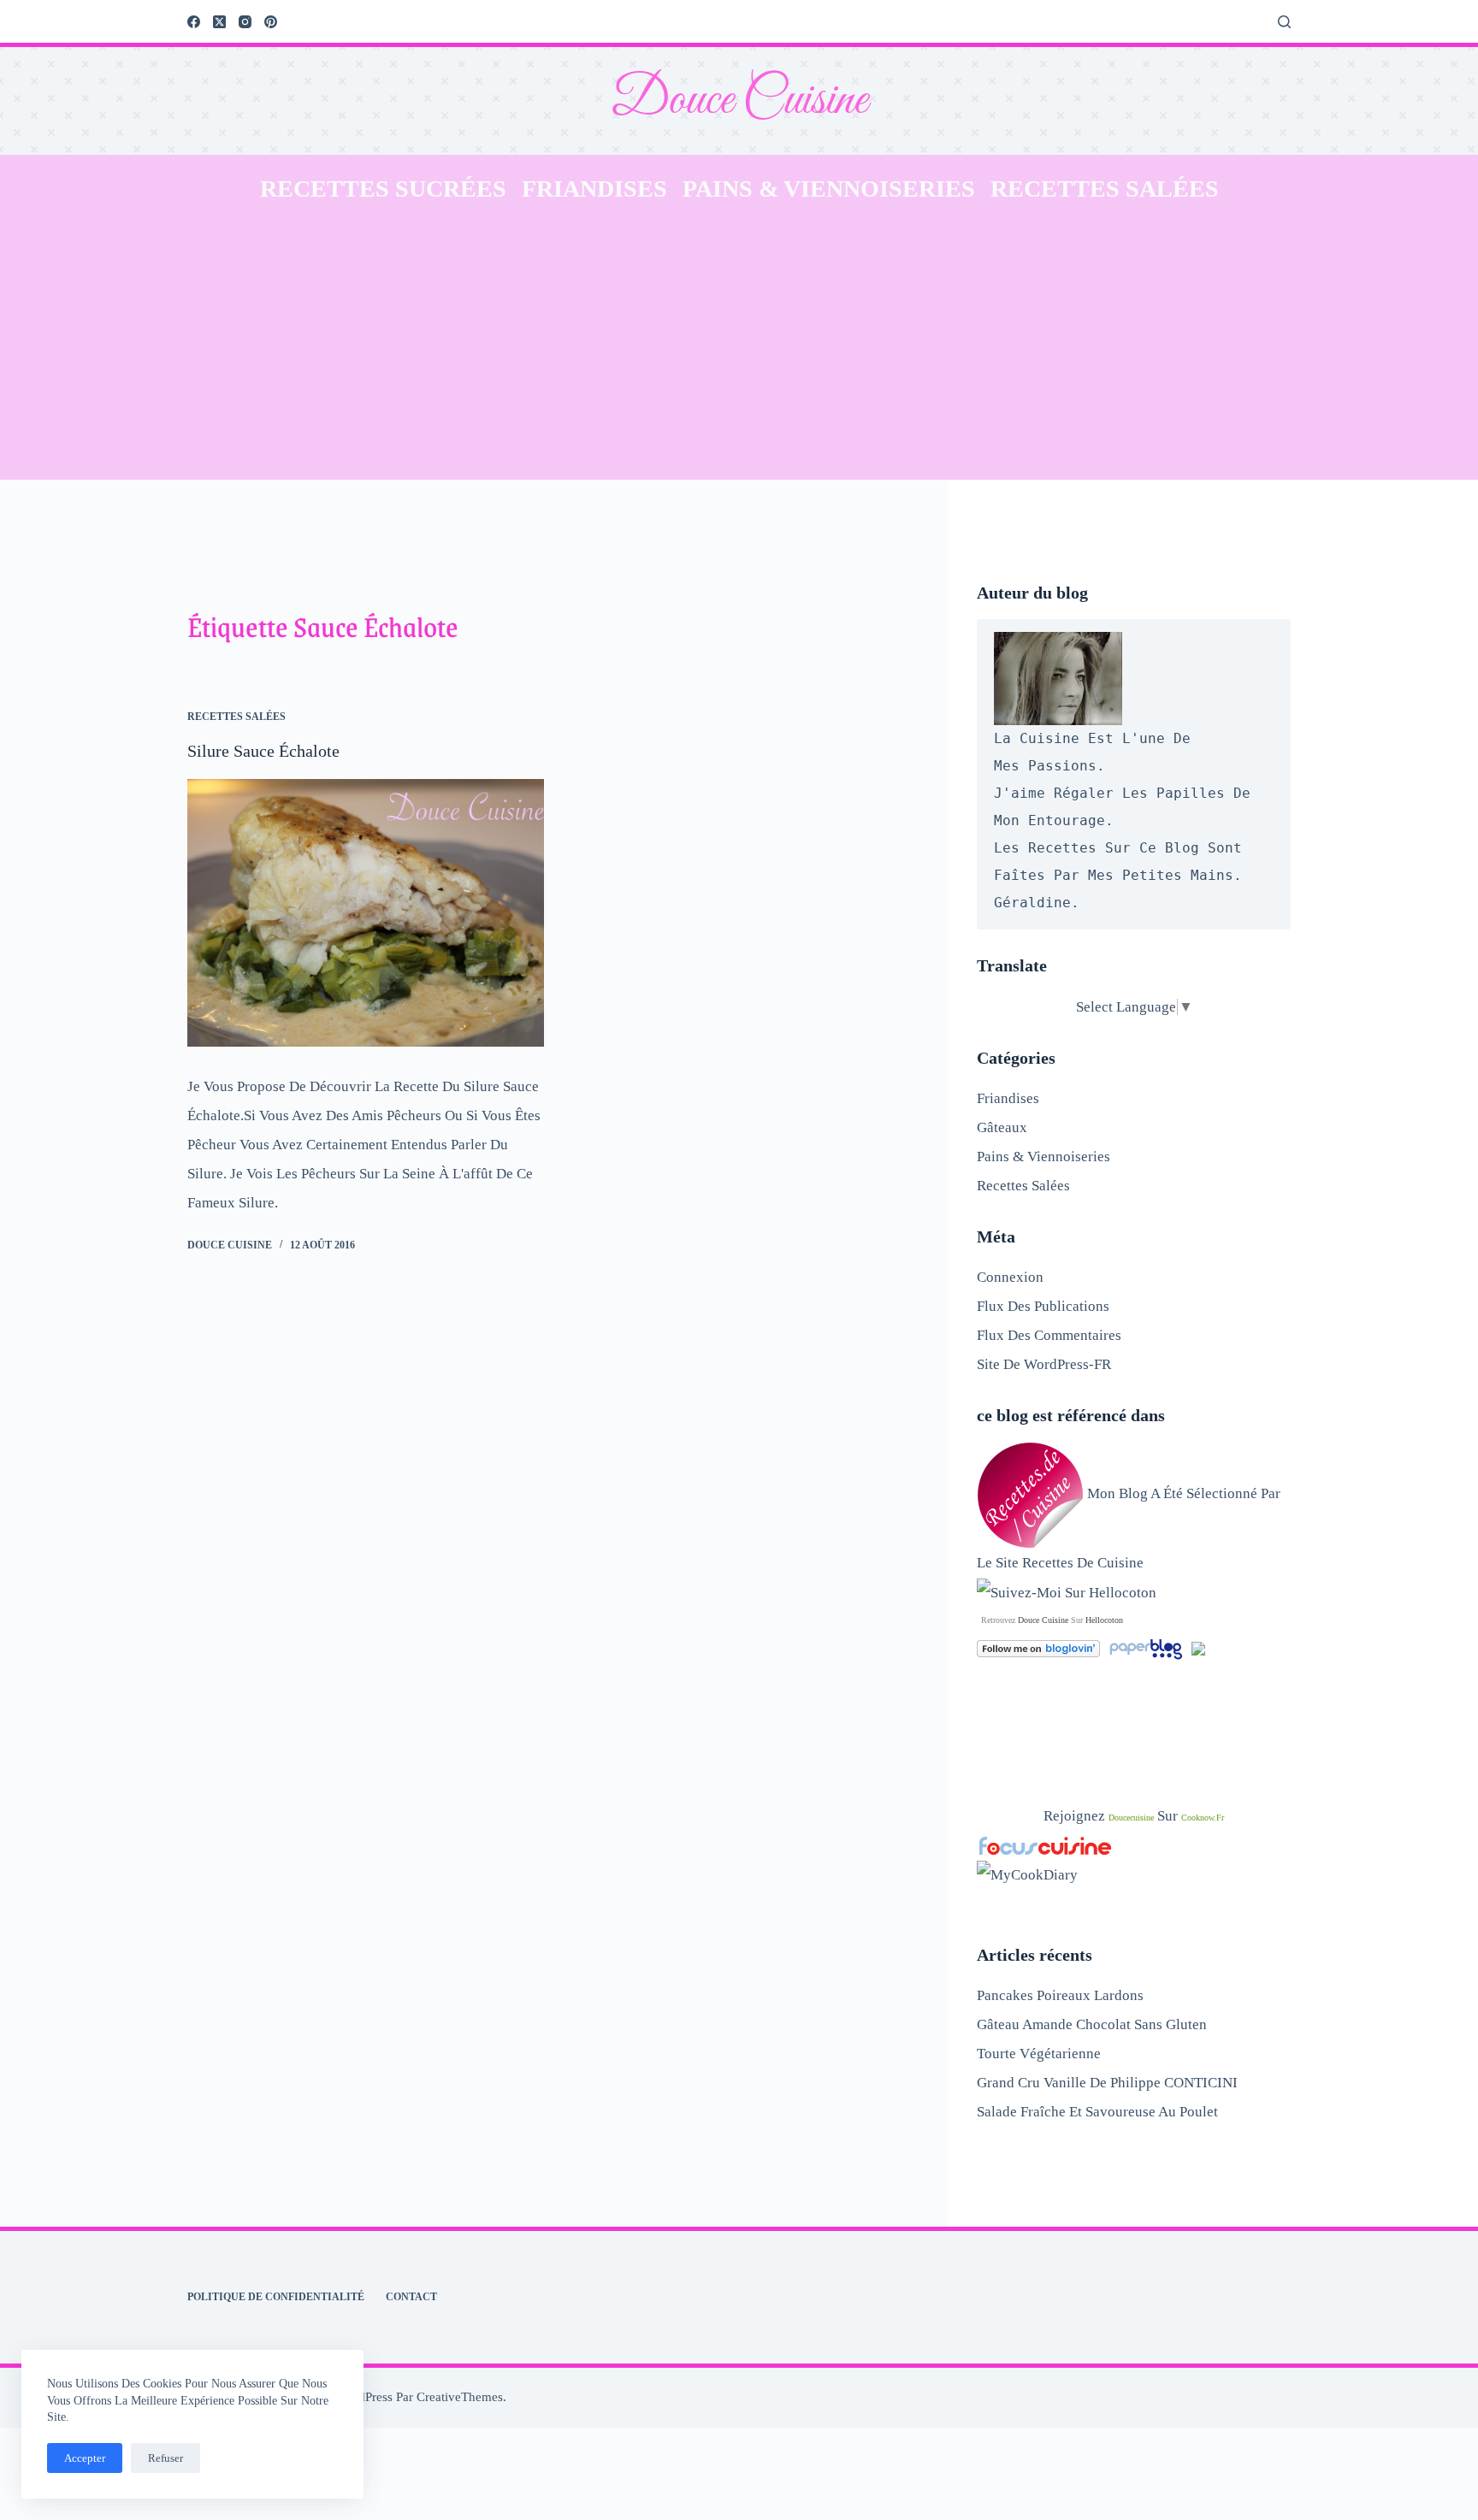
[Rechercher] (1284, 22)
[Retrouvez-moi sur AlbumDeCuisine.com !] (1198, 1647)
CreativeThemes (460, 2397)
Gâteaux (1002, 1127)
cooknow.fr (1203, 1818)
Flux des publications (1043, 1306)
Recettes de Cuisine (1083, 1563)
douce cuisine (1043, 1620)
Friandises (594, 189)
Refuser (166, 2458)
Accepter (85, 2458)
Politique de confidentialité (276, 2297)
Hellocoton (1104, 1620)
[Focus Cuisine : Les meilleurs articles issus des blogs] (1045, 1845)
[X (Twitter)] (219, 22)
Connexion (1010, 1277)
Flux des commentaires (1049, 1335)
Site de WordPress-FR (1044, 1364)
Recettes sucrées (383, 189)
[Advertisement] (739, 351)
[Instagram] (245, 22)
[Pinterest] (271, 22)
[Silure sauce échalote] (366, 913)
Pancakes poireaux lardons (1060, 1995)
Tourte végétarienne (1039, 2054)
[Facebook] (194, 22)
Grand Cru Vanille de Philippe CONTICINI (1107, 2083)
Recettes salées (1105, 189)
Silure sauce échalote (263, 751)
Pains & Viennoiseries (829, 189)
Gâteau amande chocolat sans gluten (1092, 2024)
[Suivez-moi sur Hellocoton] (1067, 1592)
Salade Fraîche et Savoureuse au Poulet (1097, 2112)
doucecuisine (1131, 1818)
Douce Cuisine (739, 100)
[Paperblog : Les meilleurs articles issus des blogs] (1147, 1647)
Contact (411, 2297)
